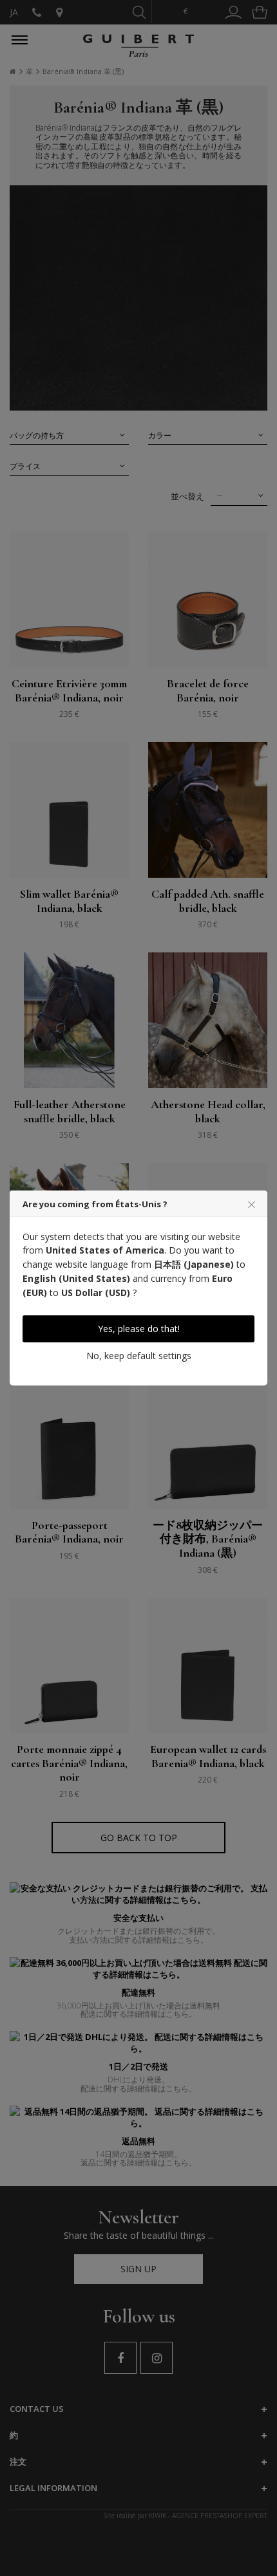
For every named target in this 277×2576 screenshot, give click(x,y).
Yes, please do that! (139, 1329)
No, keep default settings (139, 1356)
